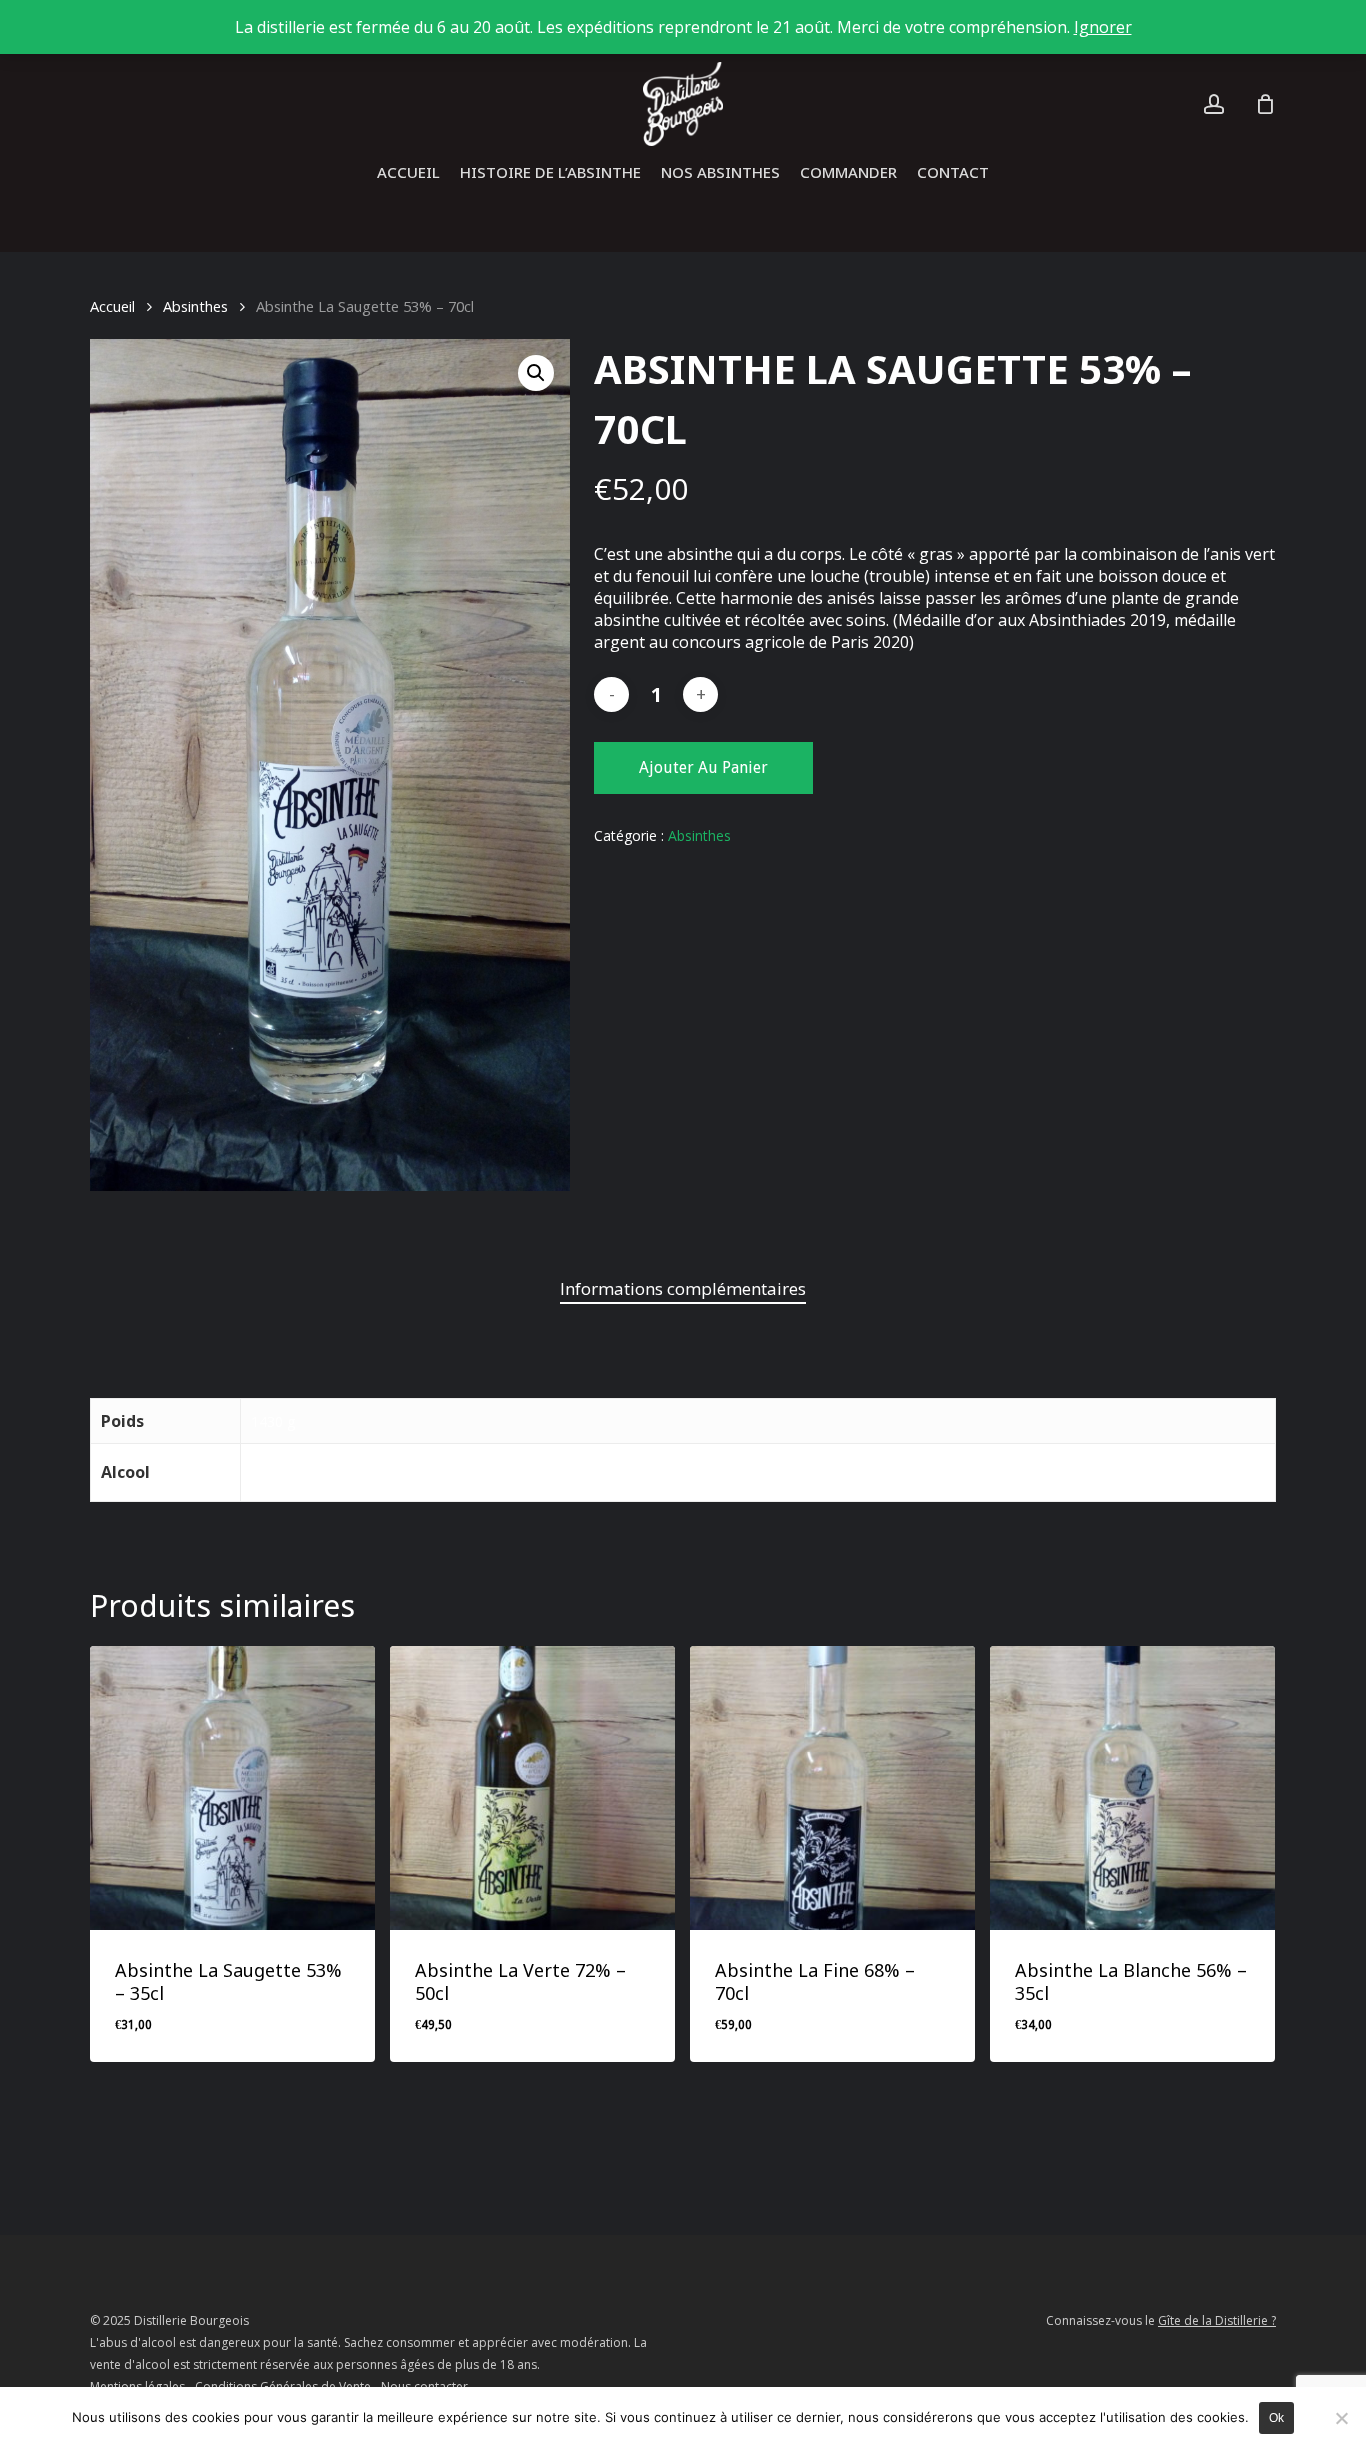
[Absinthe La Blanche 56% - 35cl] (1132, 1788)
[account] (1214, 104)
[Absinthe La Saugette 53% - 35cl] (232, 1788)
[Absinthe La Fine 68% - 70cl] (832, 1788)
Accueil (112, 306)
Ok (1276, 2418)
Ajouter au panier (703, 767)
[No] (1341, 2418)
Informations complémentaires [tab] (683, 1288)
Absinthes (195, 306)
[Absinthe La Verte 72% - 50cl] (532, 1788)
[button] (536, 373)
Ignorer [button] (1103, 27)
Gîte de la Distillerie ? (1217, 2320)
